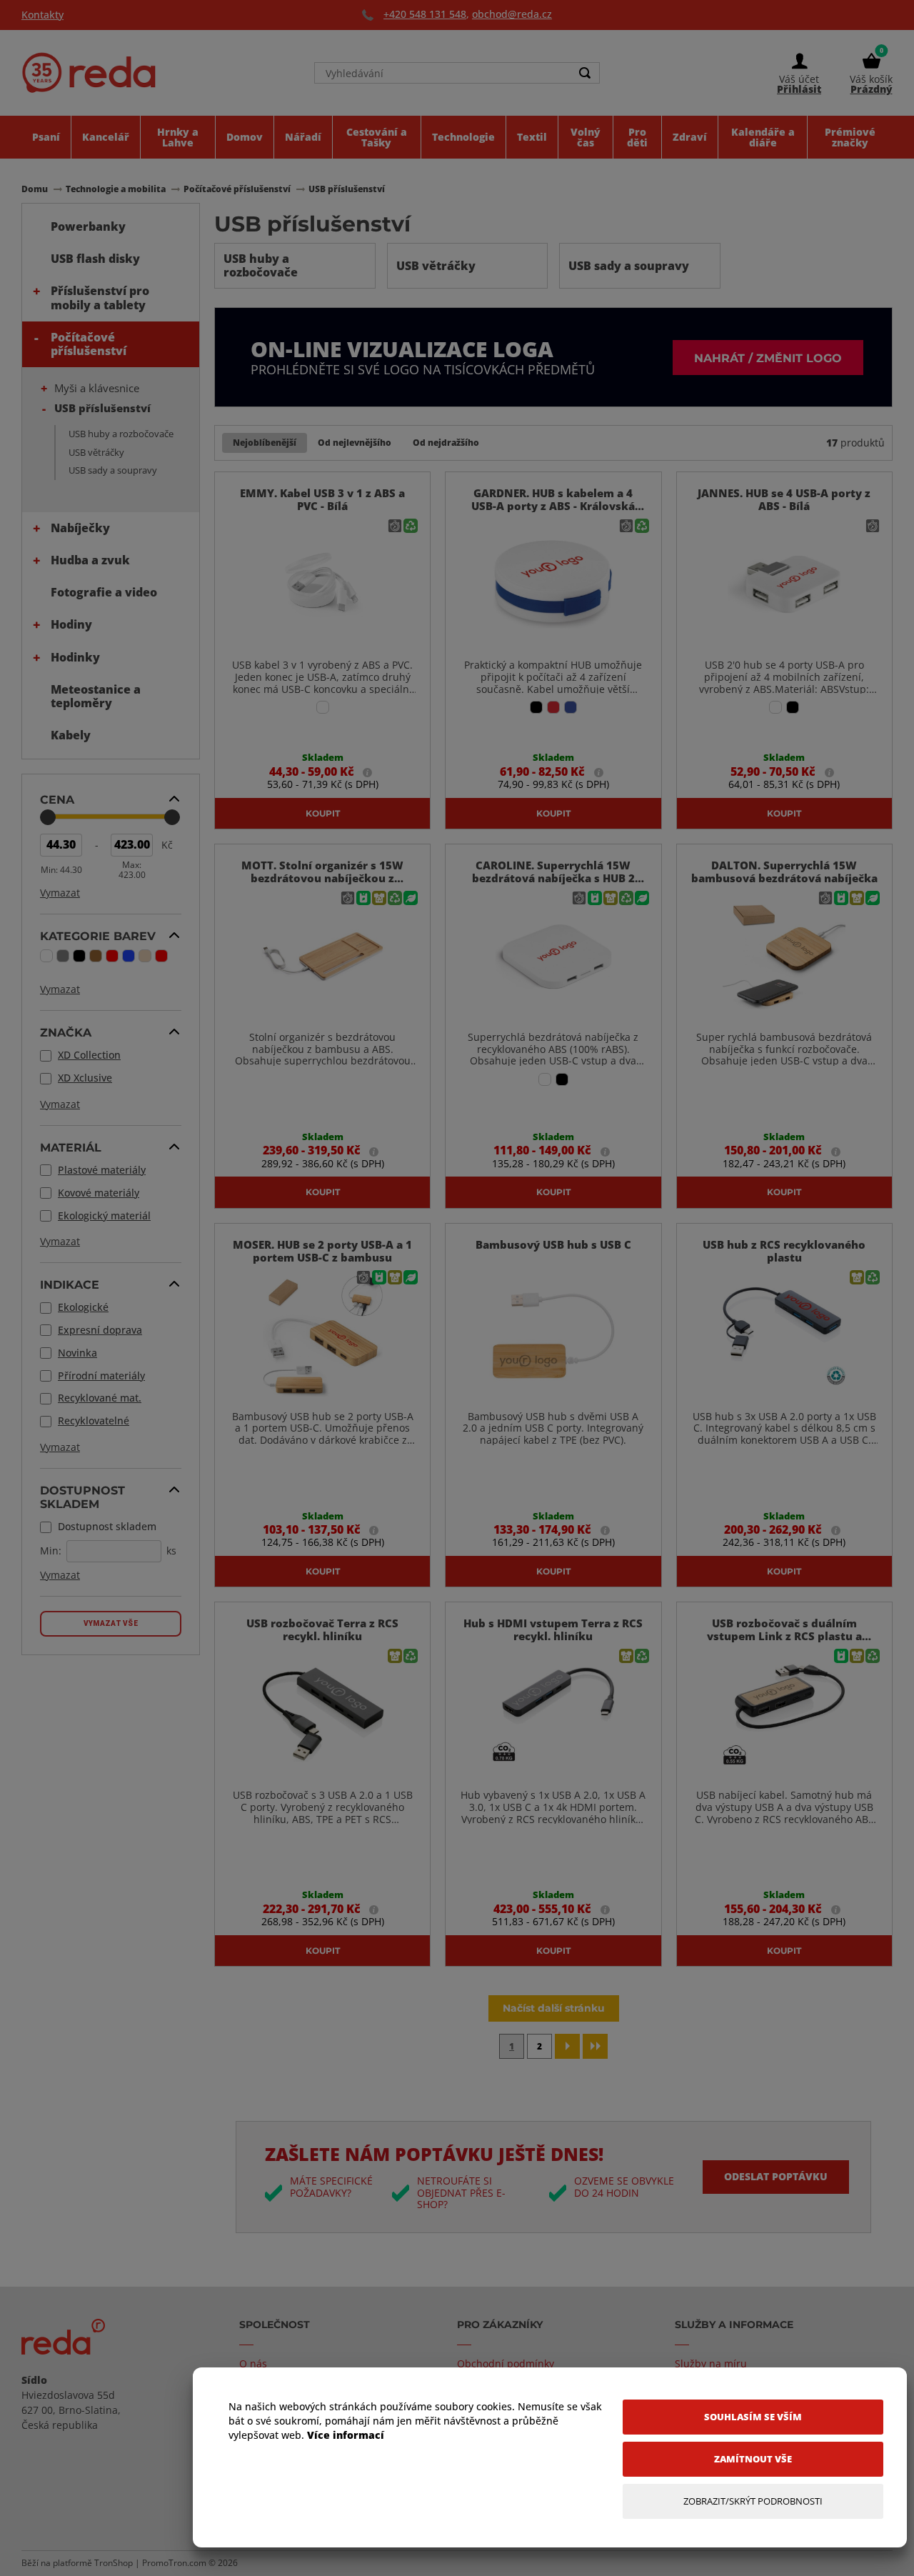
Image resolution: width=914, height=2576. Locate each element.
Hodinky (75, 657)
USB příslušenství (102, 408)
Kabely (71, 735)
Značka (66, 1032)
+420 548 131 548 (425, 14)
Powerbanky (88, 226)
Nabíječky (80, 528)
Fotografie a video (104, 592)
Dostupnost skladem (82, 1497)
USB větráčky (96, 452)
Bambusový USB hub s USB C (553, 1244)
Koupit (323, 813)
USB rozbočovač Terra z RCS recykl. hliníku (322, 1629)
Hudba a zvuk (90, 560)
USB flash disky (95, 259)
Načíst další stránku (554, 2008)
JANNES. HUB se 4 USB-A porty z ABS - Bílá (784, 499)
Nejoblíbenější (265, 443)
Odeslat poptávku (776, 2176)
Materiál (71, 1147)
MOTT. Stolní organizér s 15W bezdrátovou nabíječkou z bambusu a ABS (322, 878)
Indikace (70, 1284)
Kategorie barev (98, 936)
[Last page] (595, 2046)
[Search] (585, 73)
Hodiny (71, 624)
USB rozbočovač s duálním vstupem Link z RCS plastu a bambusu (784, 1636)
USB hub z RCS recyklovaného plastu (784, 1251)
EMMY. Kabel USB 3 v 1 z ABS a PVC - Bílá (322, 499)
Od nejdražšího (446, 443)
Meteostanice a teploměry (96, 696)
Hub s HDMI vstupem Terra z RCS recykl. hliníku (553, 1629)
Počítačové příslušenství (89, 344)
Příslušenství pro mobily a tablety (100, 298)
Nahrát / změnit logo (768, 358)
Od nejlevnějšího (355, 443)
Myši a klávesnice (97, 388)
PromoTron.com (174, 2563)
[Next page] (567, 2046)
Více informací (346, 2435)
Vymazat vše (111, 1623)
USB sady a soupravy (113, 470)
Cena (57, 799)
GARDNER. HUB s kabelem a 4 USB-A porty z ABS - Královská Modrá (553, 506)
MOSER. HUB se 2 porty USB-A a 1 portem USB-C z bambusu (322, 1251)
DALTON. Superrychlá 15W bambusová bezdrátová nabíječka (784, 872)
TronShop (114, 2563)
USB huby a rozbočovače (121, 434)
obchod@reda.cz (512, 14)
